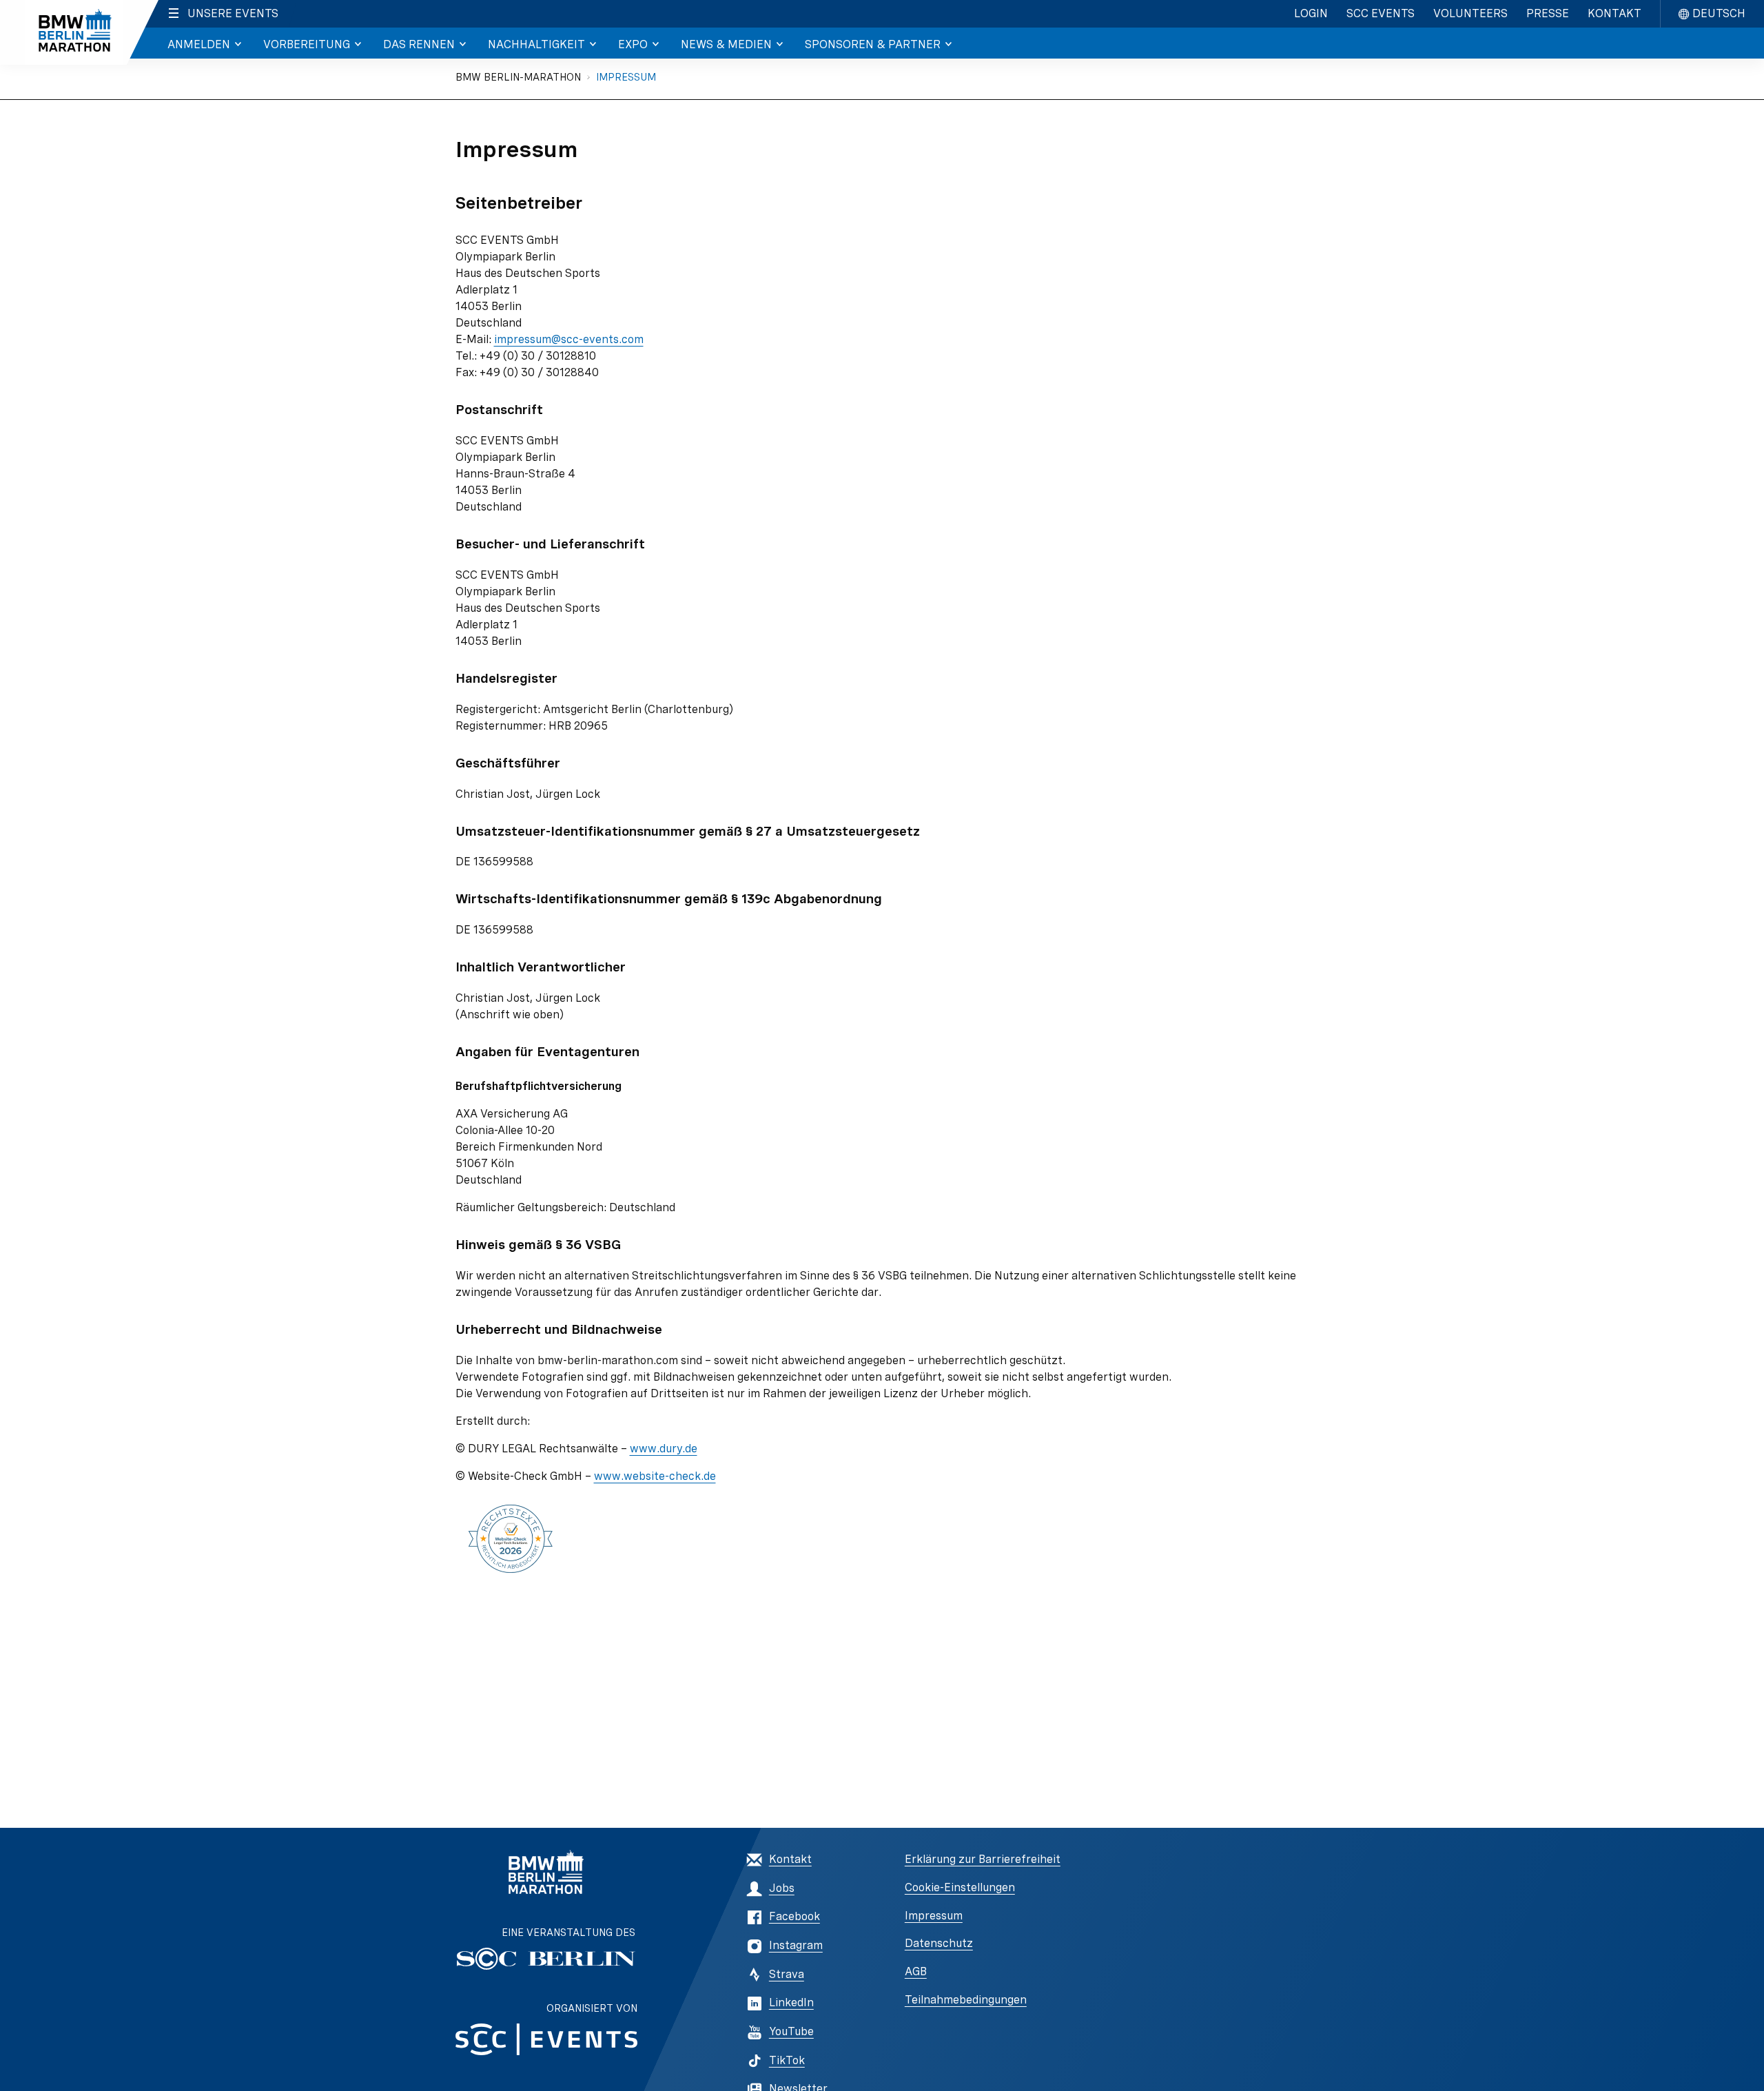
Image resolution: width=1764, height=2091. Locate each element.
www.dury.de (664, 1449)
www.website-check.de (655, 1476)
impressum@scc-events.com (569, 339)
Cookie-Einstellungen (960, 1887)
